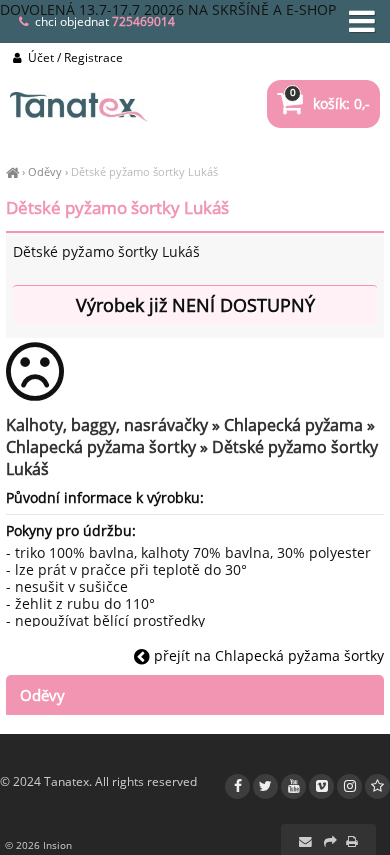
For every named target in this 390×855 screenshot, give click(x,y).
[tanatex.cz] (12, 171)
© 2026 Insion (38, 845)
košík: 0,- (330, 103)
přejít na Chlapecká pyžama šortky (267, 655)
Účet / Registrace (74, 57)
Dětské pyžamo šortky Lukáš (144, 171)
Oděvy (45, 171)
